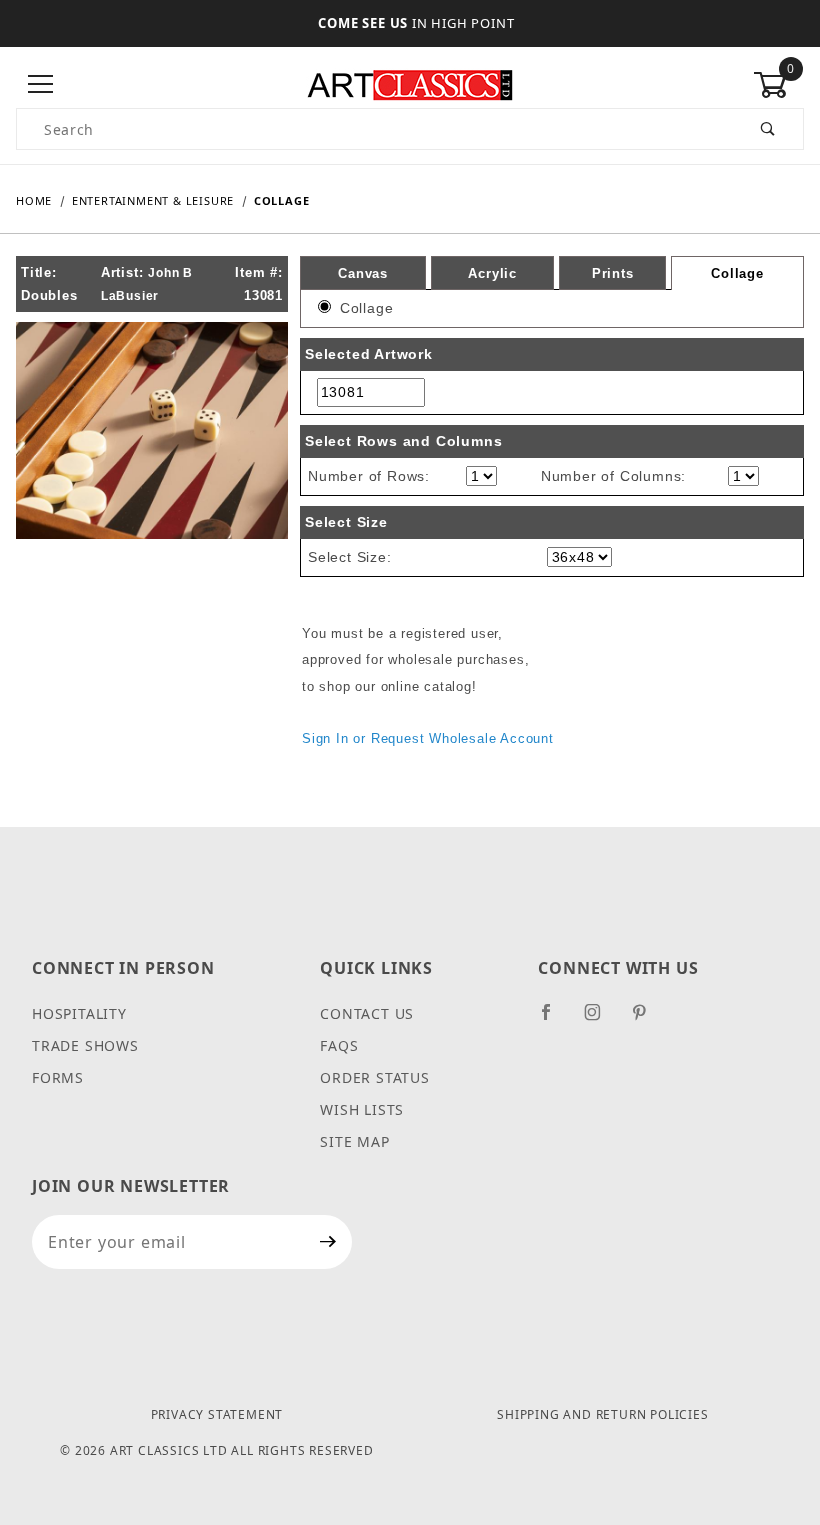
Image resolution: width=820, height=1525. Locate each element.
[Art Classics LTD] (410, 83)
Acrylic (492, 272)
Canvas (363, 272)
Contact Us (367, 1013)
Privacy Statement (217, 1414)
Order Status (375, 1077)
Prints (613, 272)
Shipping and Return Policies (602, 1414)
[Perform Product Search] (768, 129)
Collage (737, 273)
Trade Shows (85, 1045)
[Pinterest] (647, 1020)
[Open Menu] (41, 84)
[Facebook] (554, 1020)
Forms (58, 1077)
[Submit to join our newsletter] (328, 1242)
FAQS (339, 1045)
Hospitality (79, 1013)
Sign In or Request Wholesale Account (428, 738)
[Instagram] (601, 1020)
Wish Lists (362, 1109)
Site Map (354, 1141)
